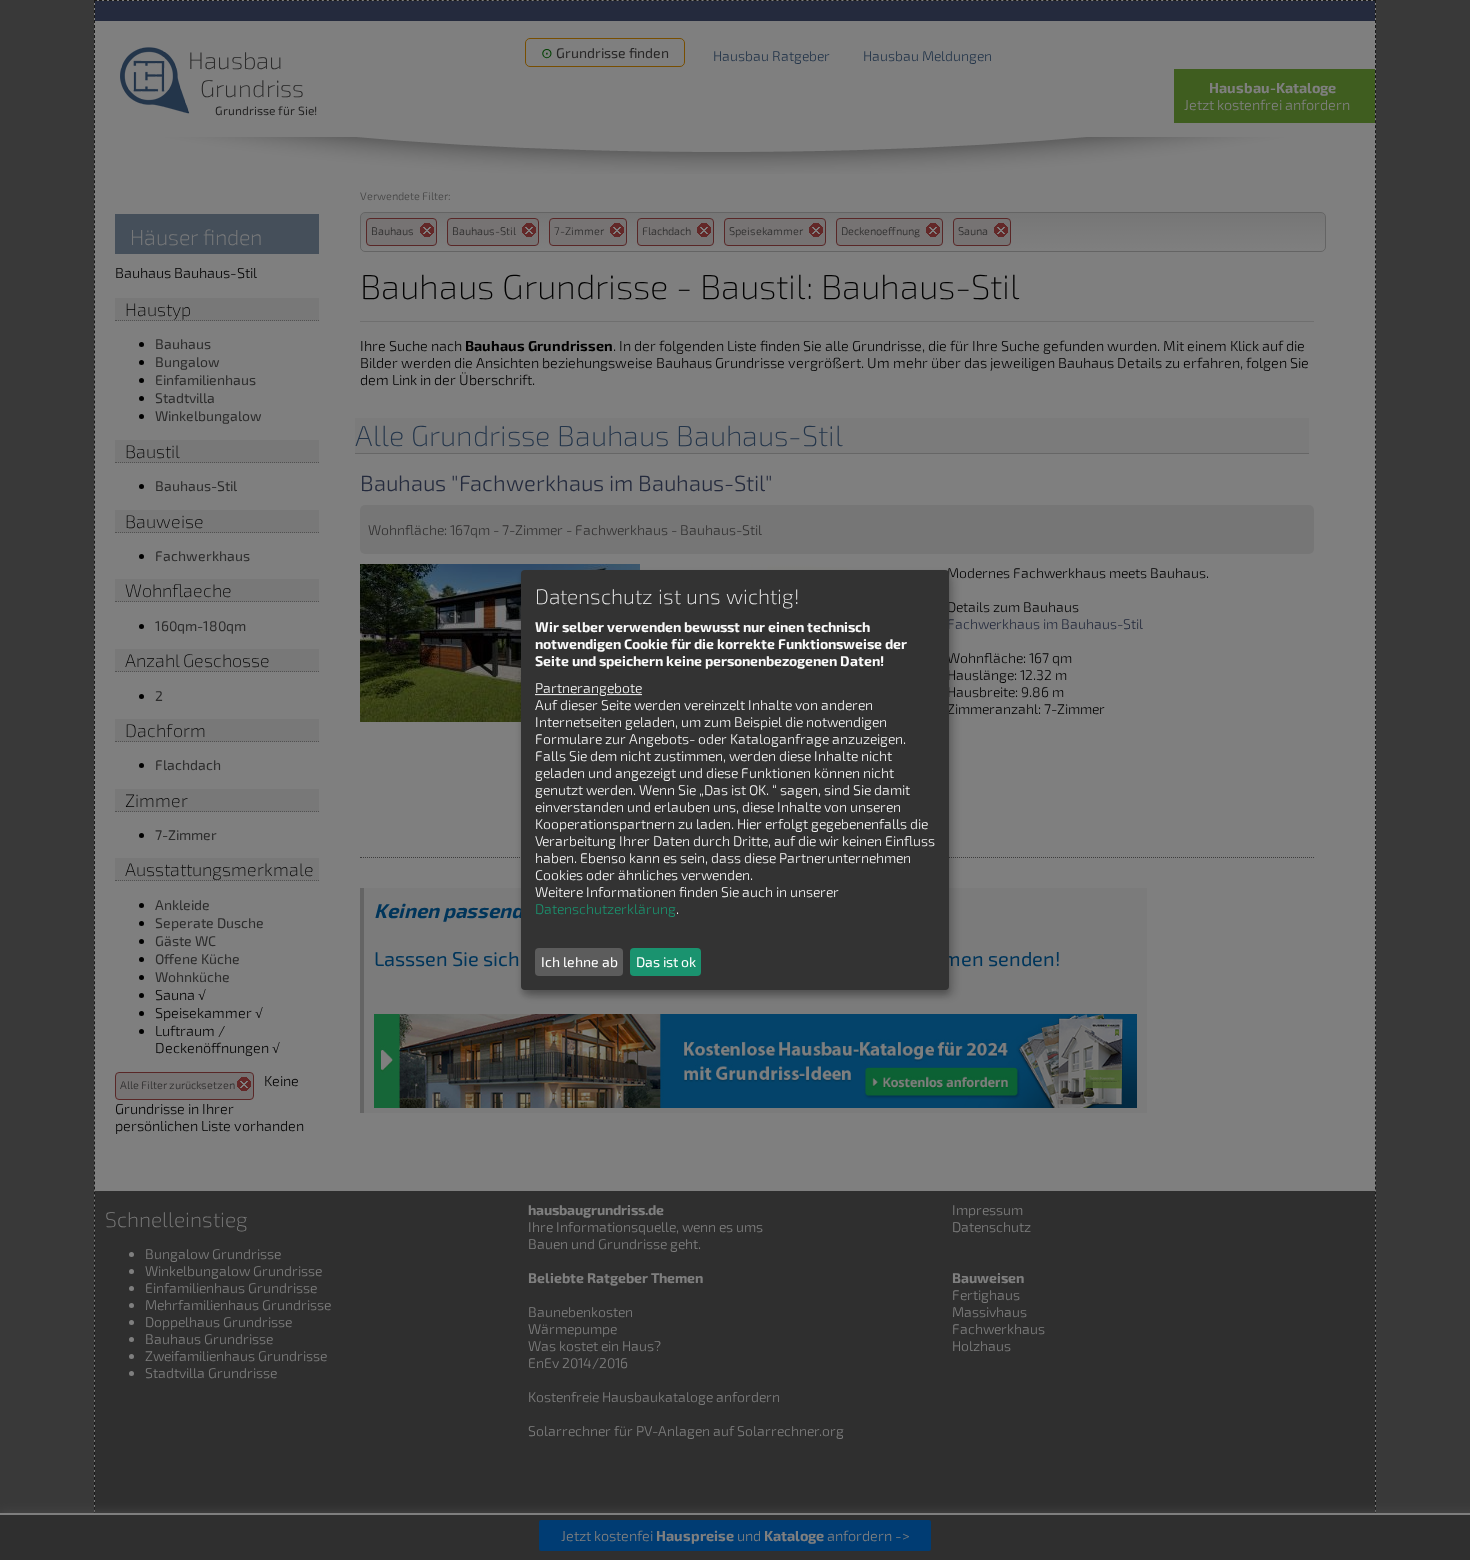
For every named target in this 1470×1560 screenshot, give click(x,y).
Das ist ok (666, 961)
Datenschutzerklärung (605, 908)
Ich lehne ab (579, 961)
